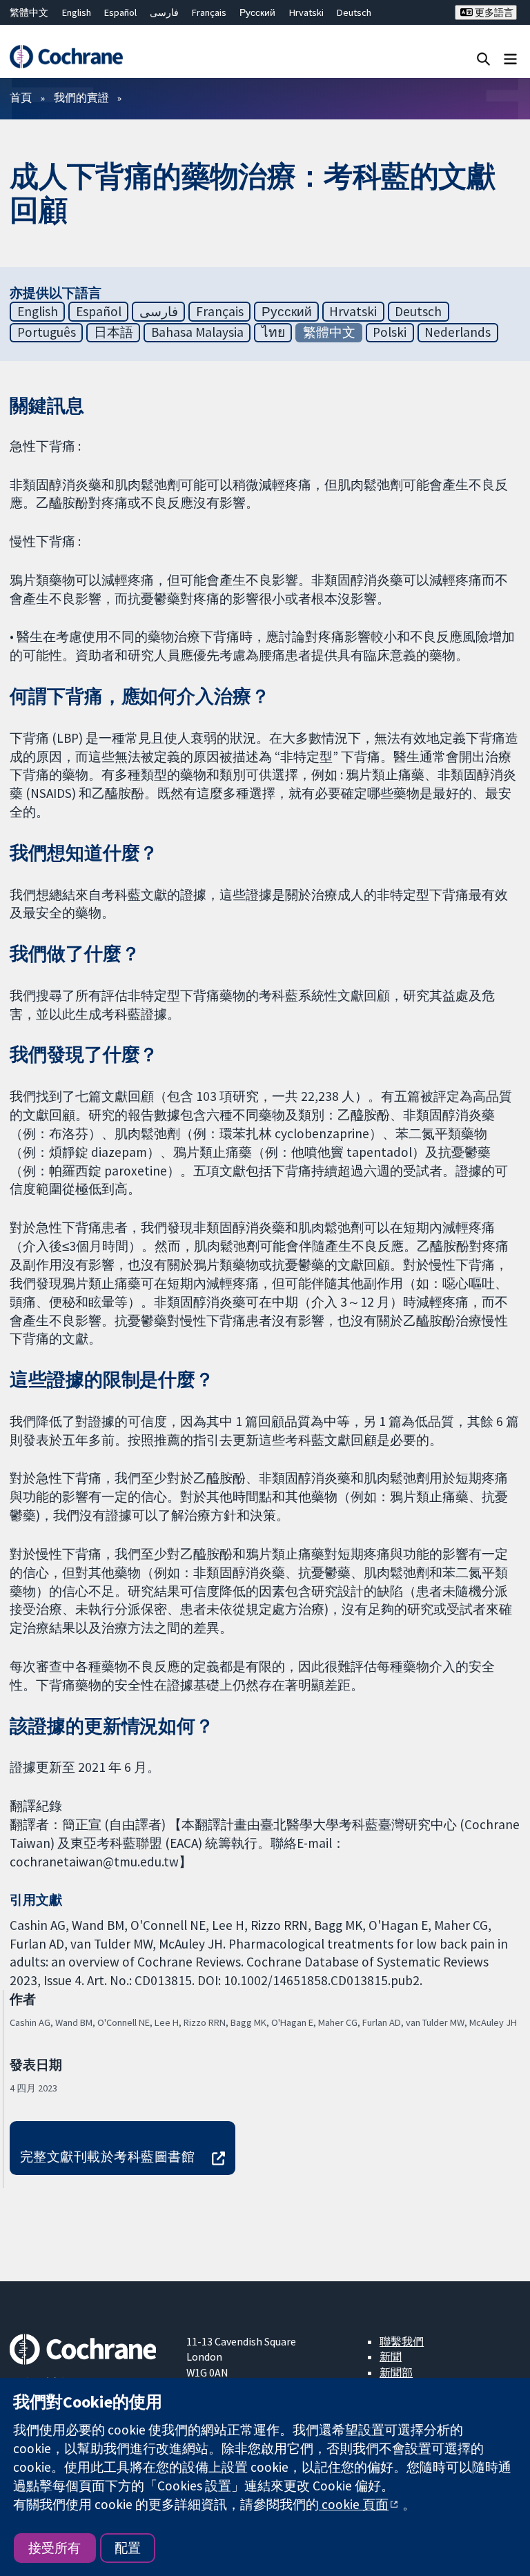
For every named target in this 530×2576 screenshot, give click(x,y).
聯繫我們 (402, 2341)
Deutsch (354, 12)
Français (209, 12)
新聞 (391, 2357)
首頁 (21, 97)
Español (120, 12)
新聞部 (396, 2372)
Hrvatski (306, 12)
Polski (390, 332)
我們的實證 (81, 97)
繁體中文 (29, 12)
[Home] (66, 57)
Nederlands (458, 332)
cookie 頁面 (354, 2504)
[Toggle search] (483, 58)
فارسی (164, 12)
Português (47, 332)
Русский (257, 12)
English (77, 12)
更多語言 (493, 12)
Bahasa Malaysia (197, 332)
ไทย (273, 332)
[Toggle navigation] (510, 58)
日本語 (114, 332)
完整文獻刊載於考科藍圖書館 (107, 2156)
